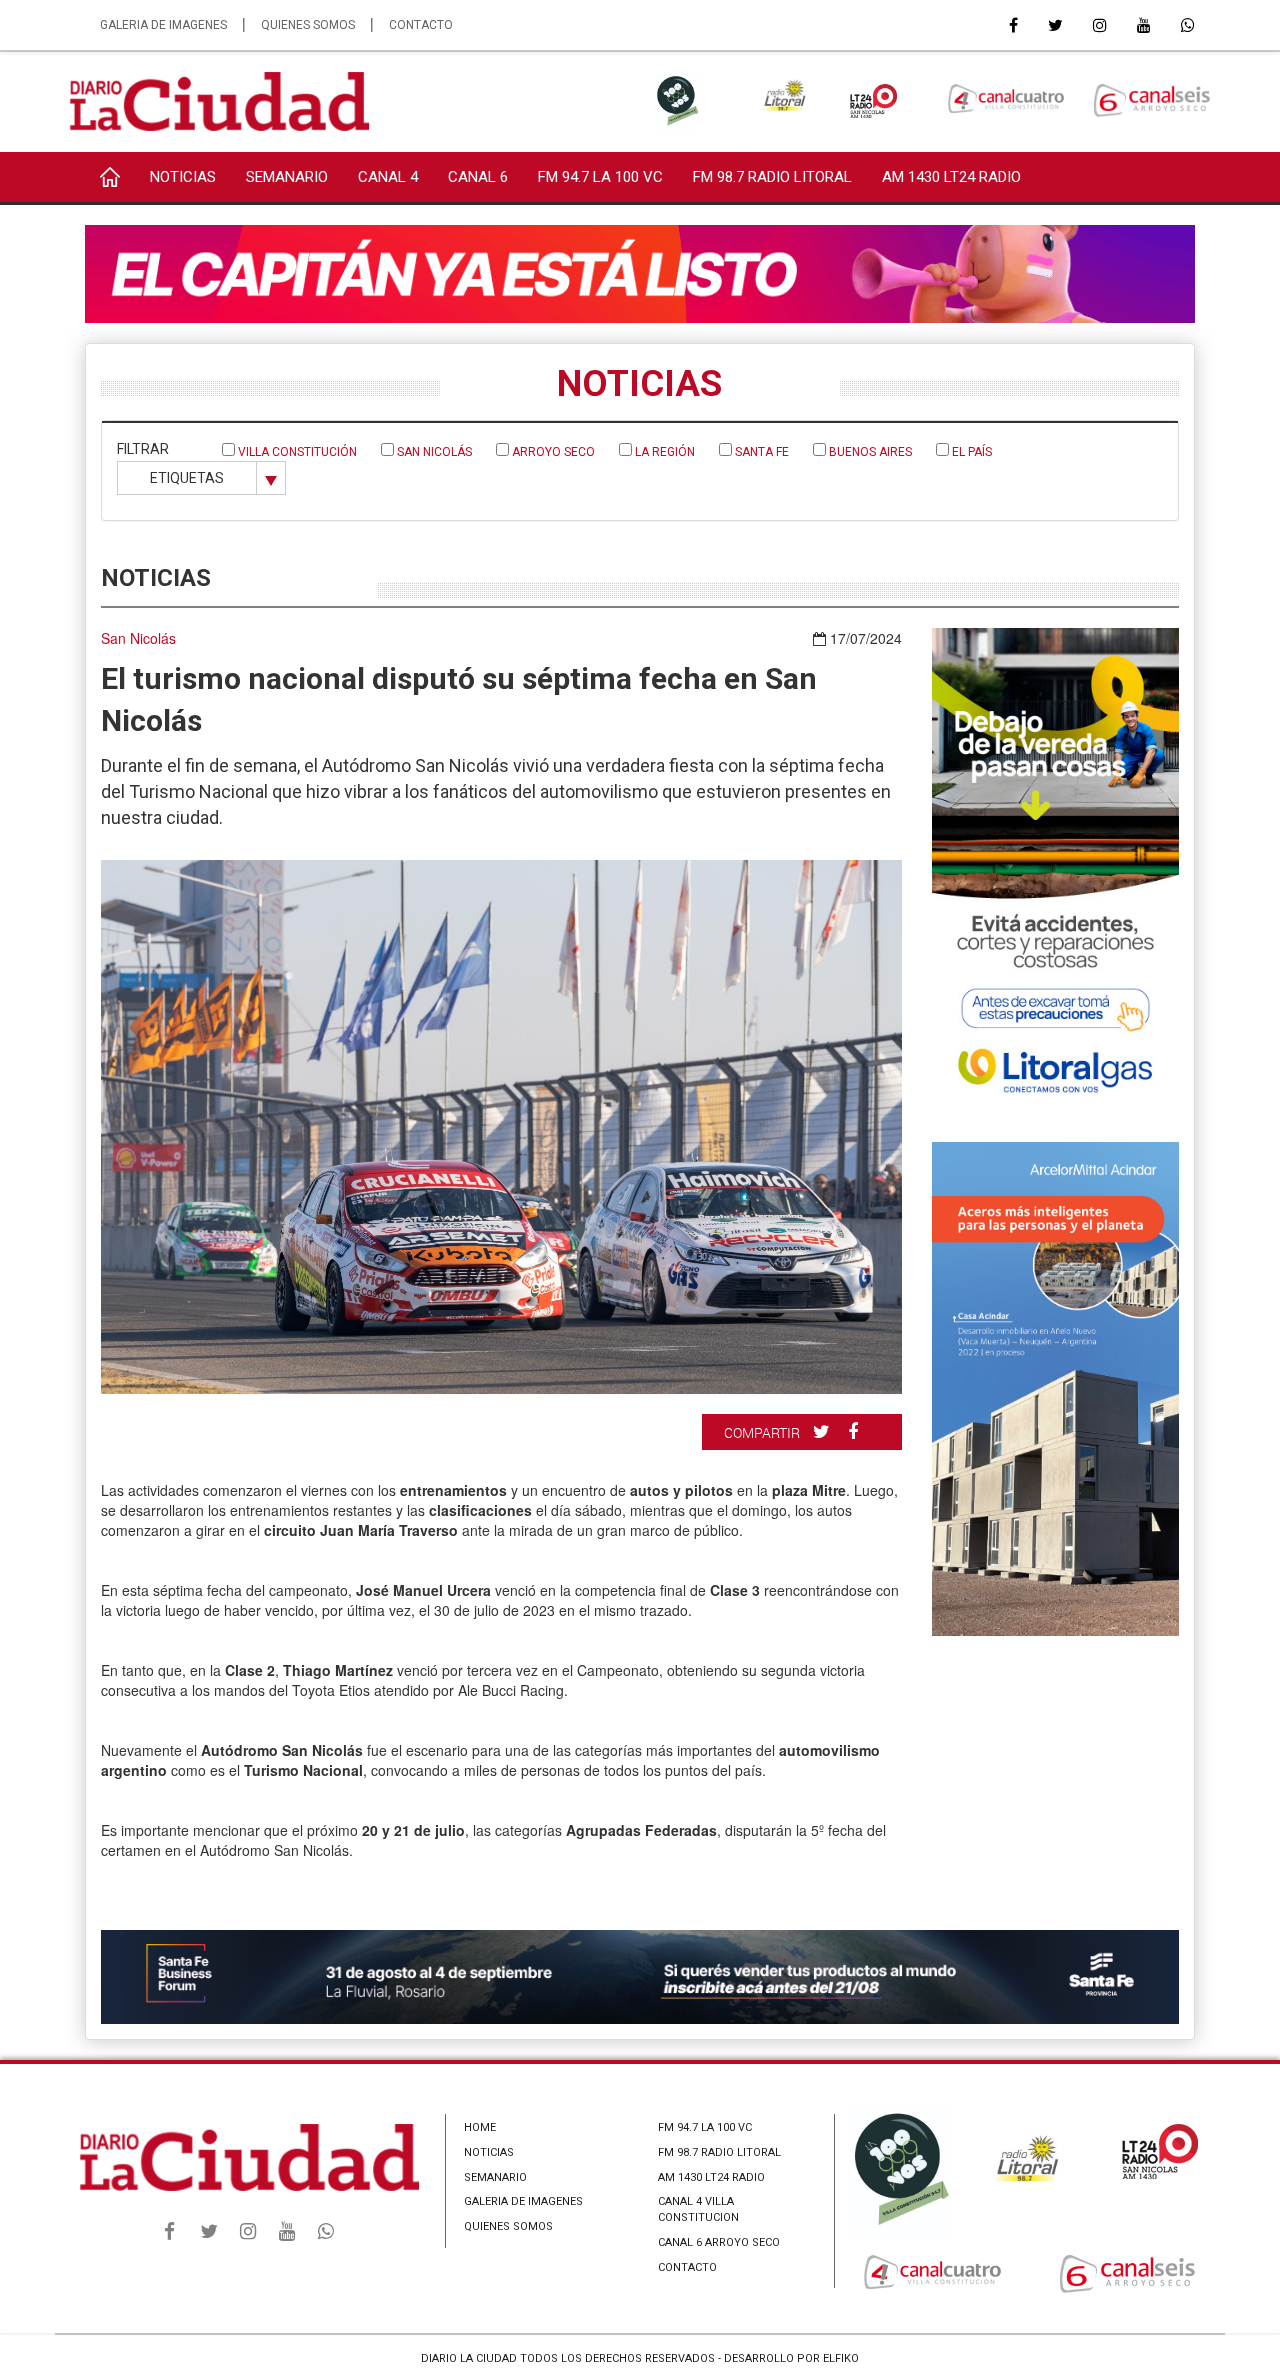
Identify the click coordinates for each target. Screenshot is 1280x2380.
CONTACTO (421, 25)
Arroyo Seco (552, 452)
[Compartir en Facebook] (855, 1431)
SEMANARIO (287, 177)
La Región (663, 452)
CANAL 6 (478, 177)
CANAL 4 (388, 177)
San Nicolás (433, 452)
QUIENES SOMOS (308, 25)
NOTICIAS (183, 177)
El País (970, 452)
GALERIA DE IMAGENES (163, 25)
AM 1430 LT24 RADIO (951, 177)
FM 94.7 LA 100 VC (600, 177)
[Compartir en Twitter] (824, 1431)
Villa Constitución (296, 452)
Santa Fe (760, 452)
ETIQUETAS (187, 478)
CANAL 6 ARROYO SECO (719, 2242)
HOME (480, 2127)
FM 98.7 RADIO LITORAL (772, 177)
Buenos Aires (869, 452)
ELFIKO (841, 2358)
